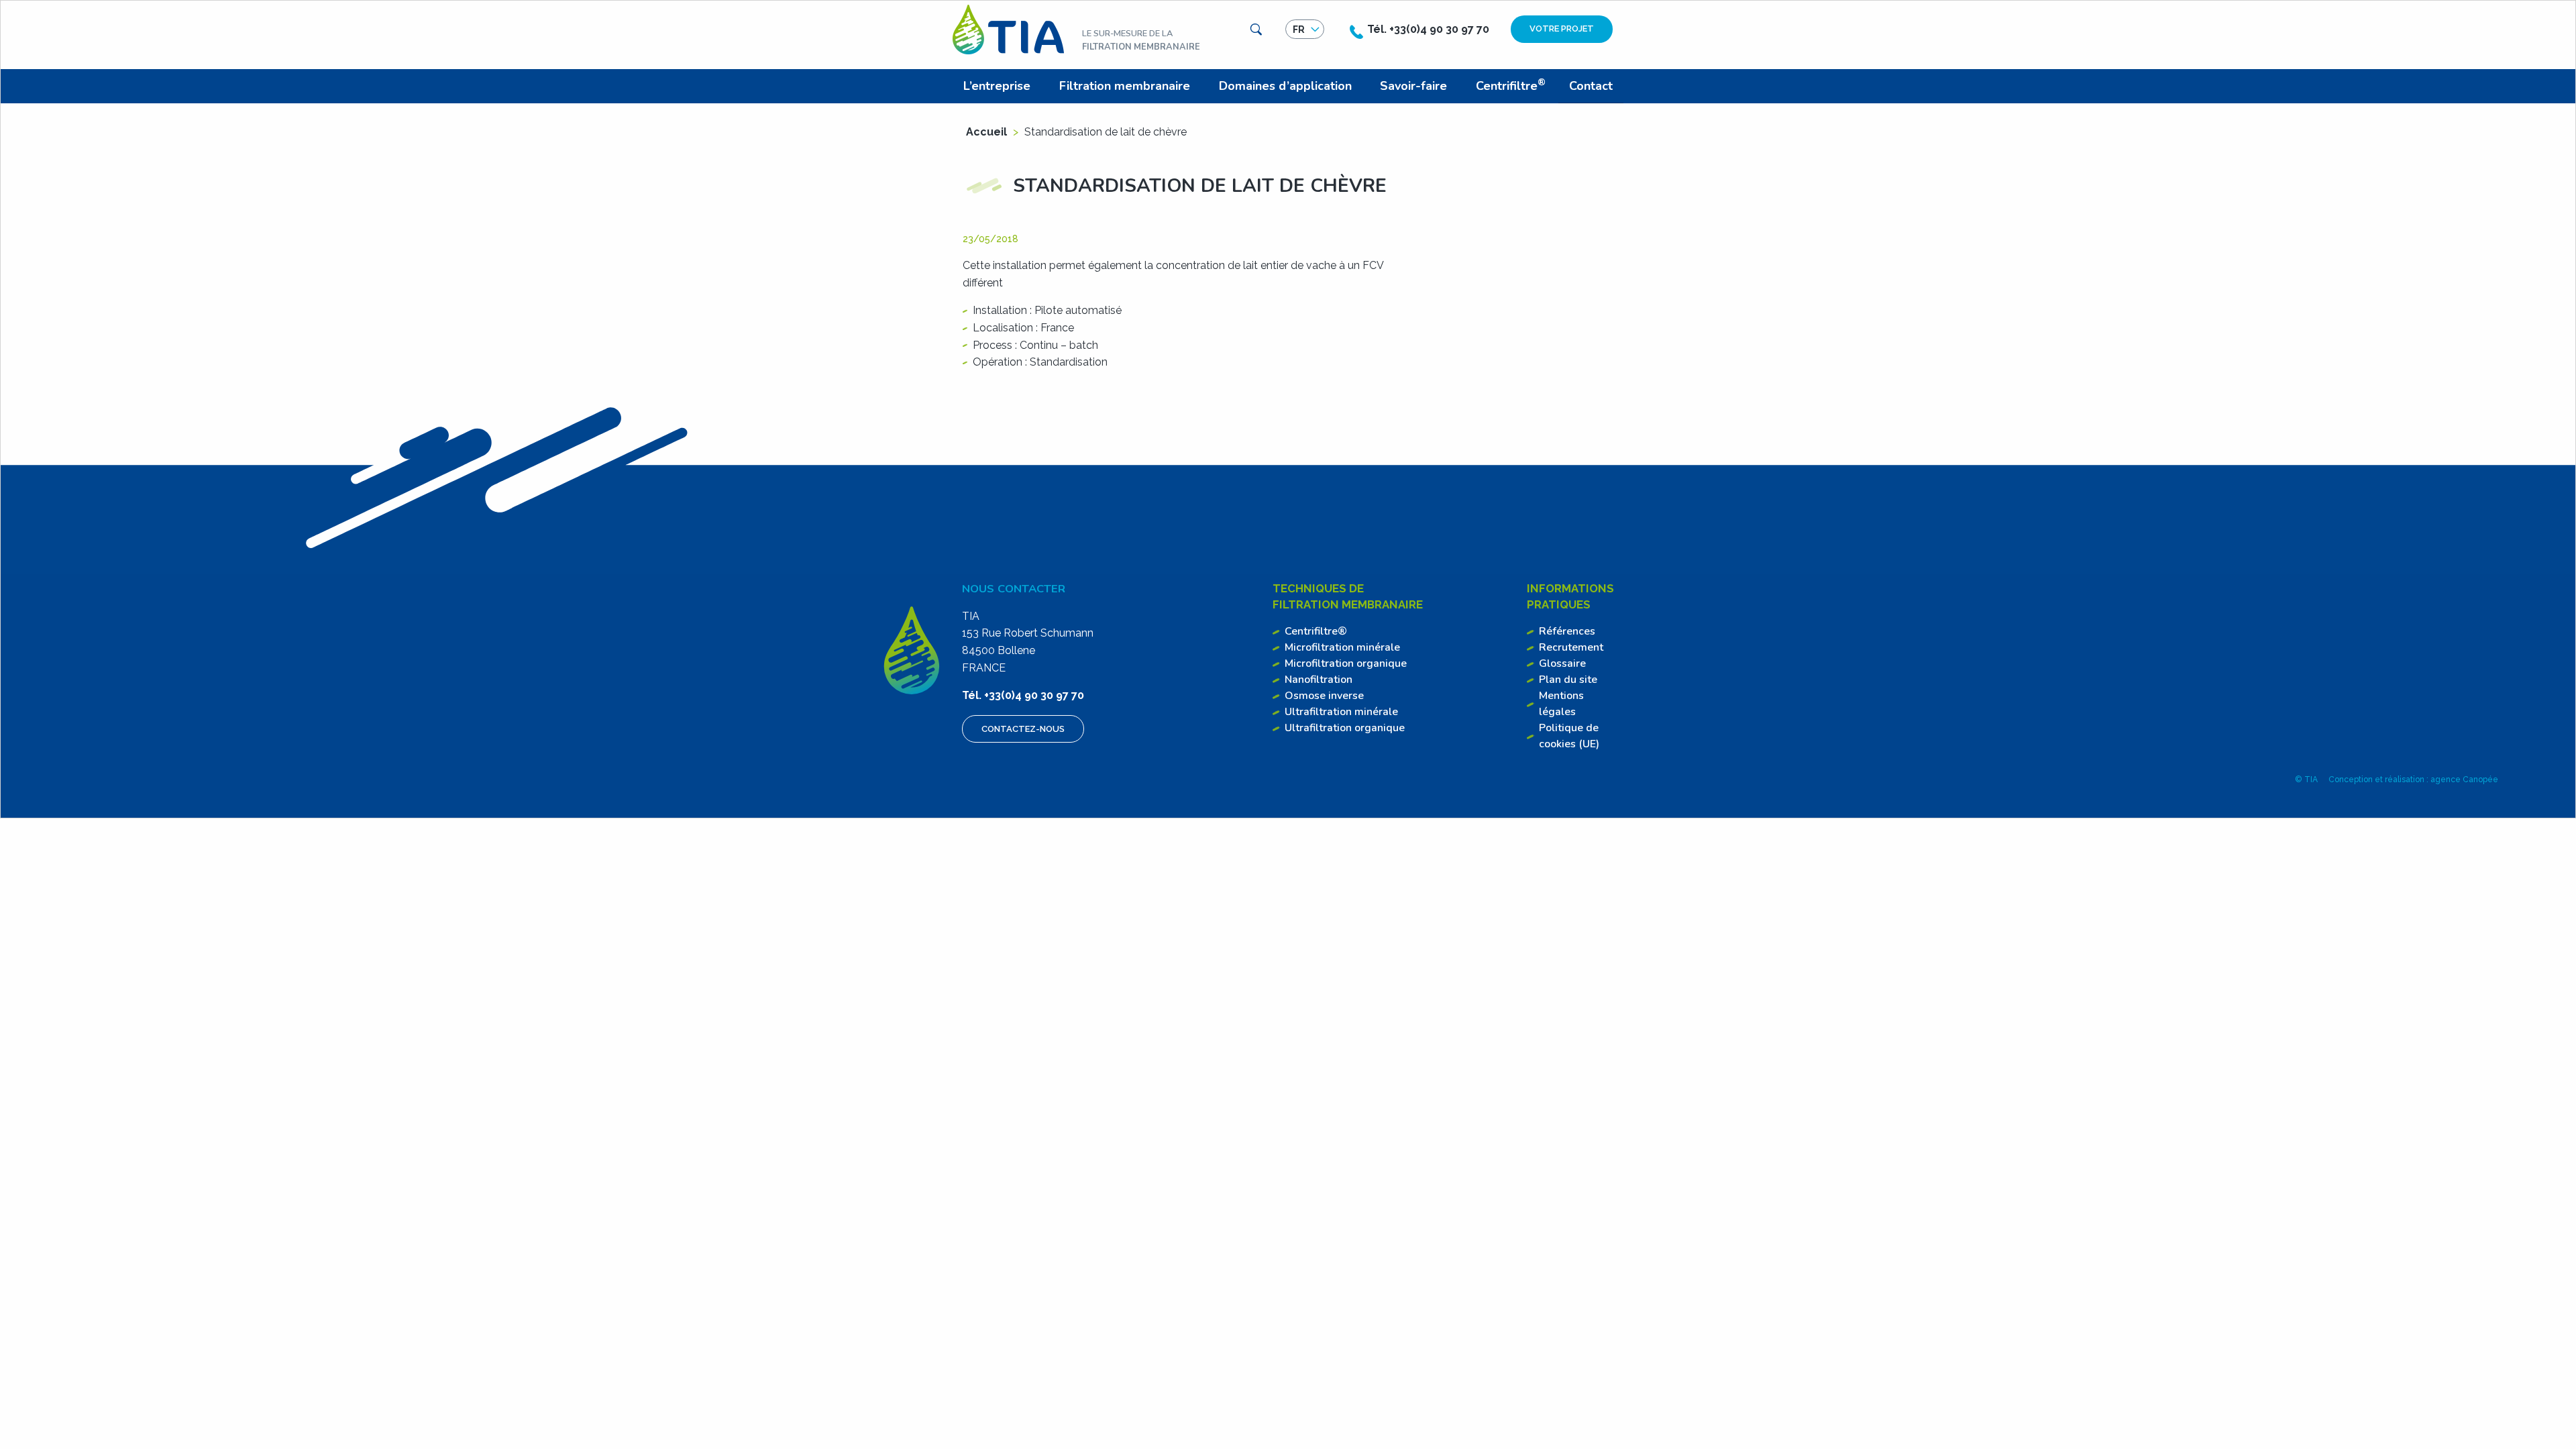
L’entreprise (997, 86)
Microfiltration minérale (1342, 647)
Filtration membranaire (1125, 86)
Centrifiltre (1511, 85)
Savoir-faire (1413, 86)
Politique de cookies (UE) (1569, 736)
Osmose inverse (1324, 696)
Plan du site (1568, 680)
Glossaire (1562, 663)
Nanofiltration (1319, 680)
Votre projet (1562, 29)
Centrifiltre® (1316, 631)
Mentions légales (1561, 704)
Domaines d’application (1285, 86)
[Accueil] (1008, 29)
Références (1567, 631)
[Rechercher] (1256, 30)
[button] (1305, 30)
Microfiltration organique (1346, 663)
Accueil (986, 132)
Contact (1591, 86)
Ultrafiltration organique (1345, 728)
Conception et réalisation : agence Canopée (2413, 780)
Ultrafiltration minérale (1341, 712)
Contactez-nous (1023, 729)
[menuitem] (1000, 86)
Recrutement (1571, 647)
